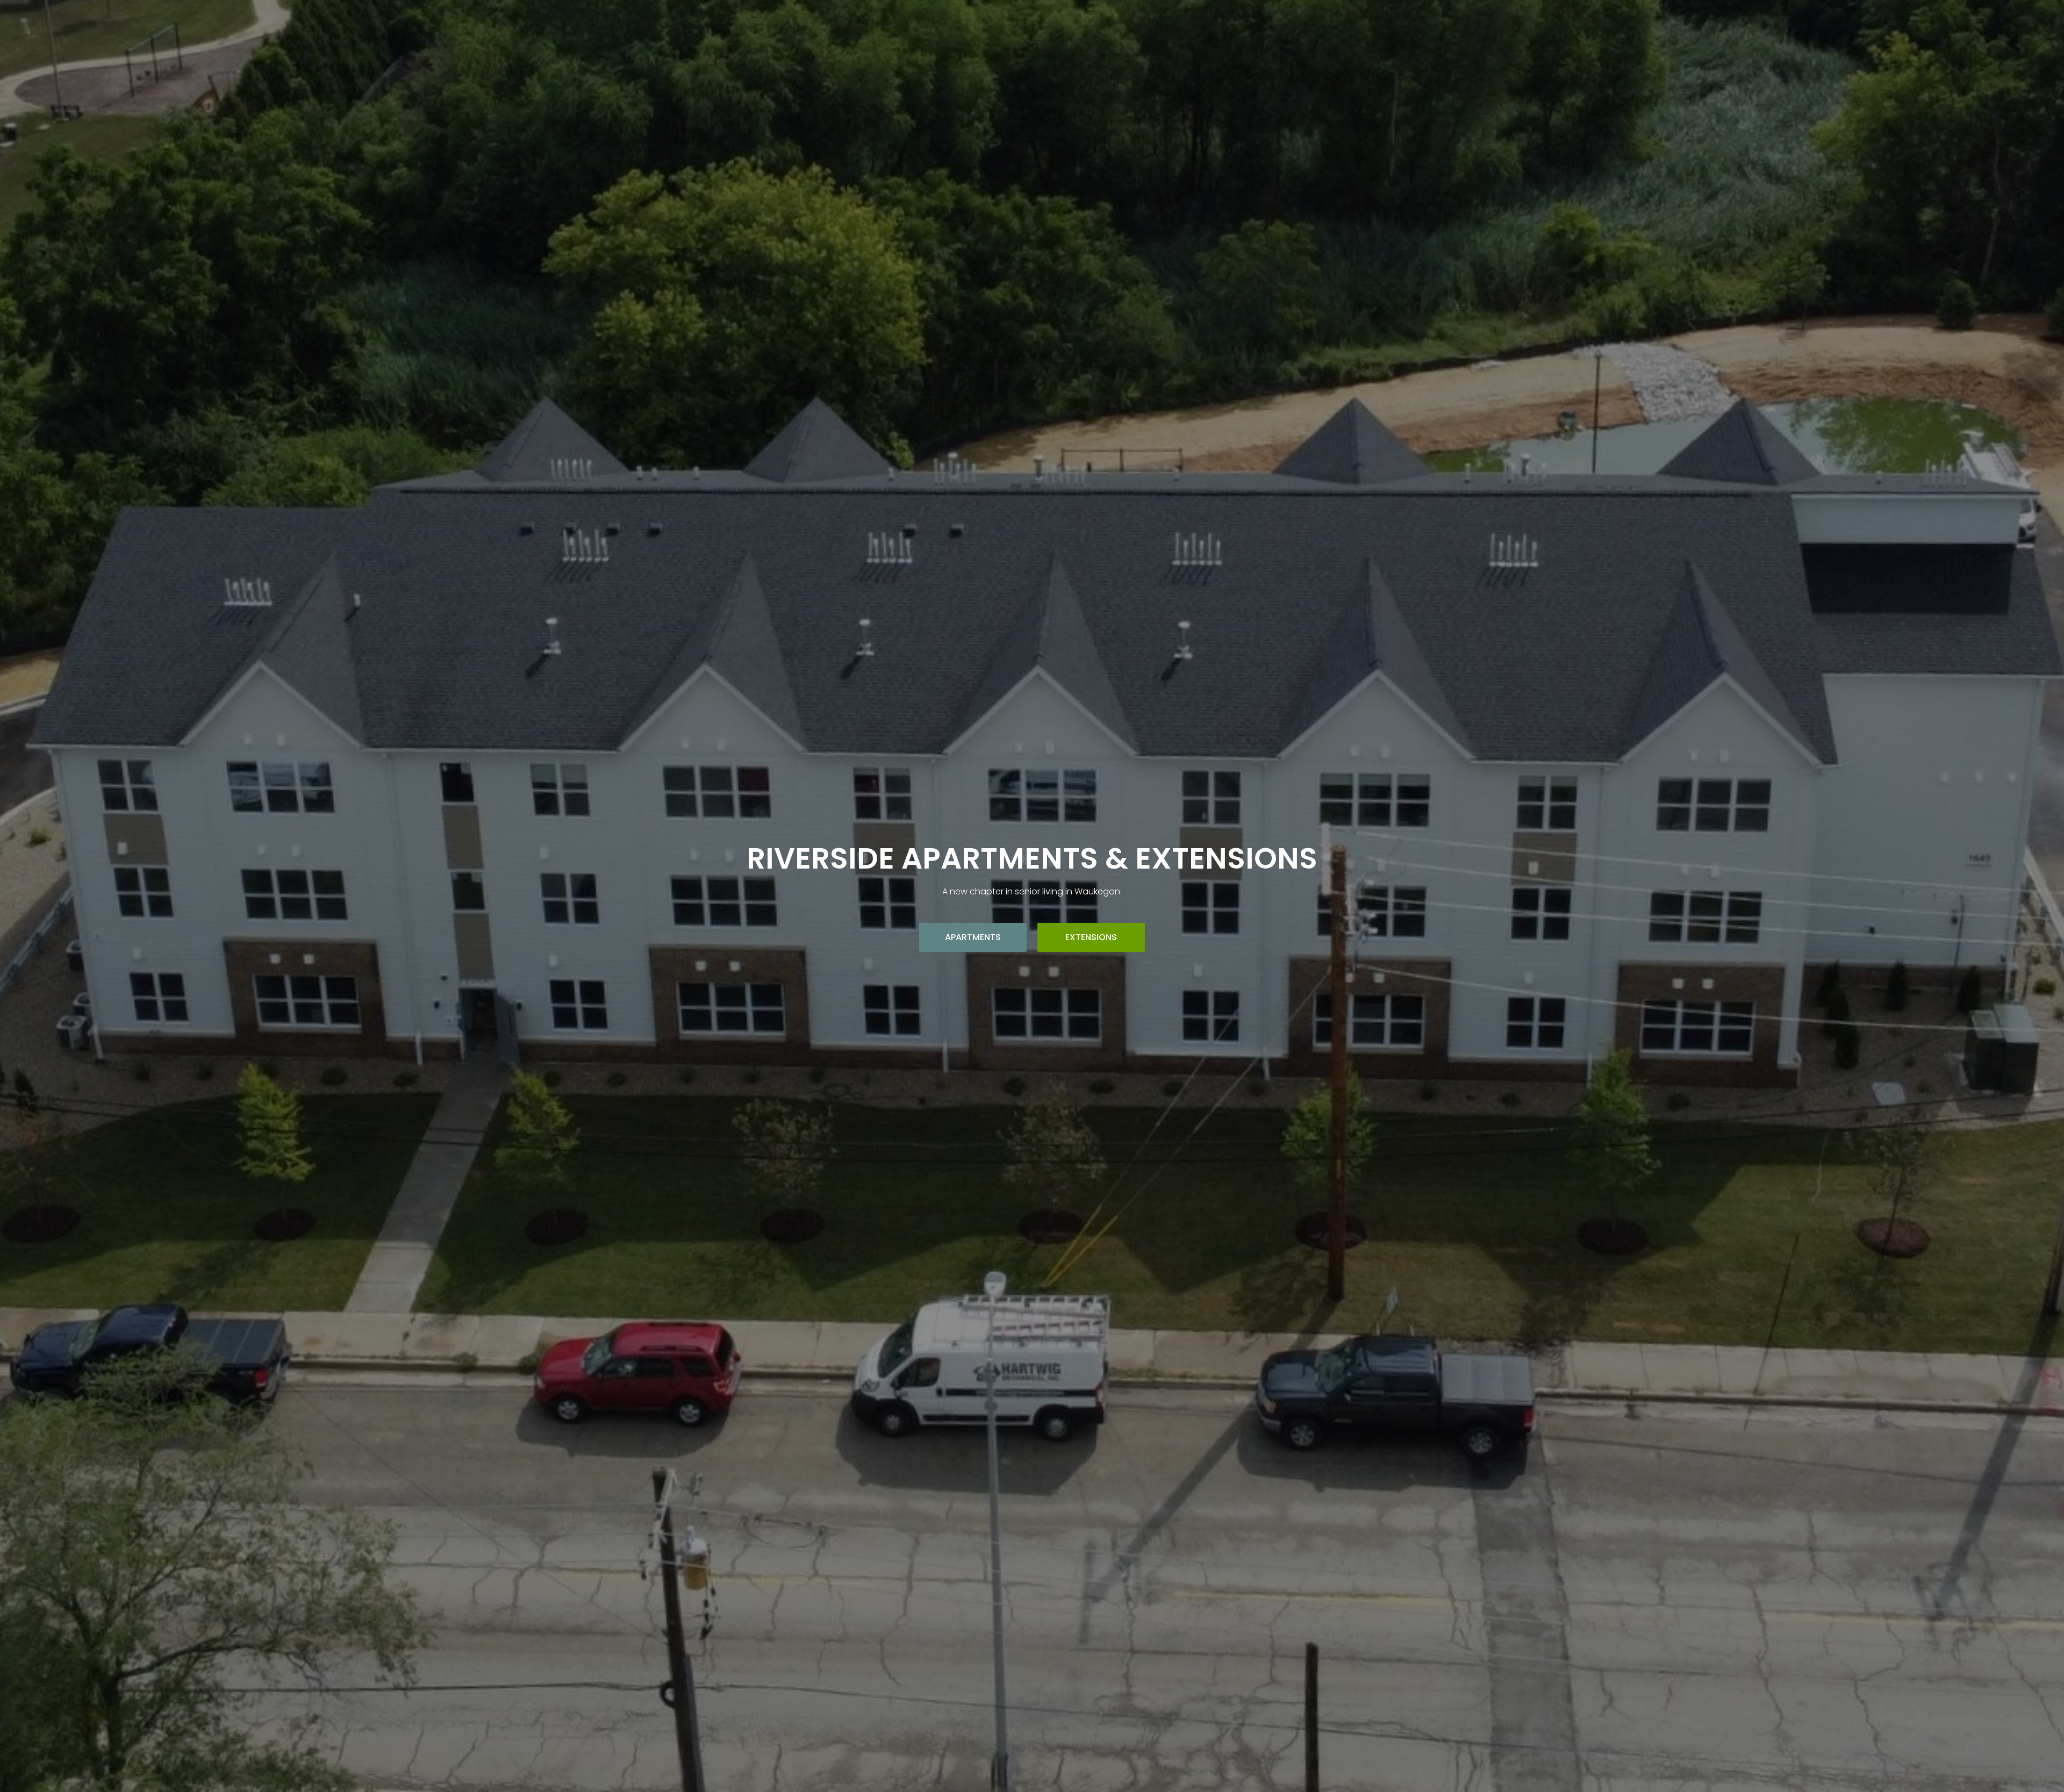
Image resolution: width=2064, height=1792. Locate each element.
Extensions (1091, 937)
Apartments (973, 937)
